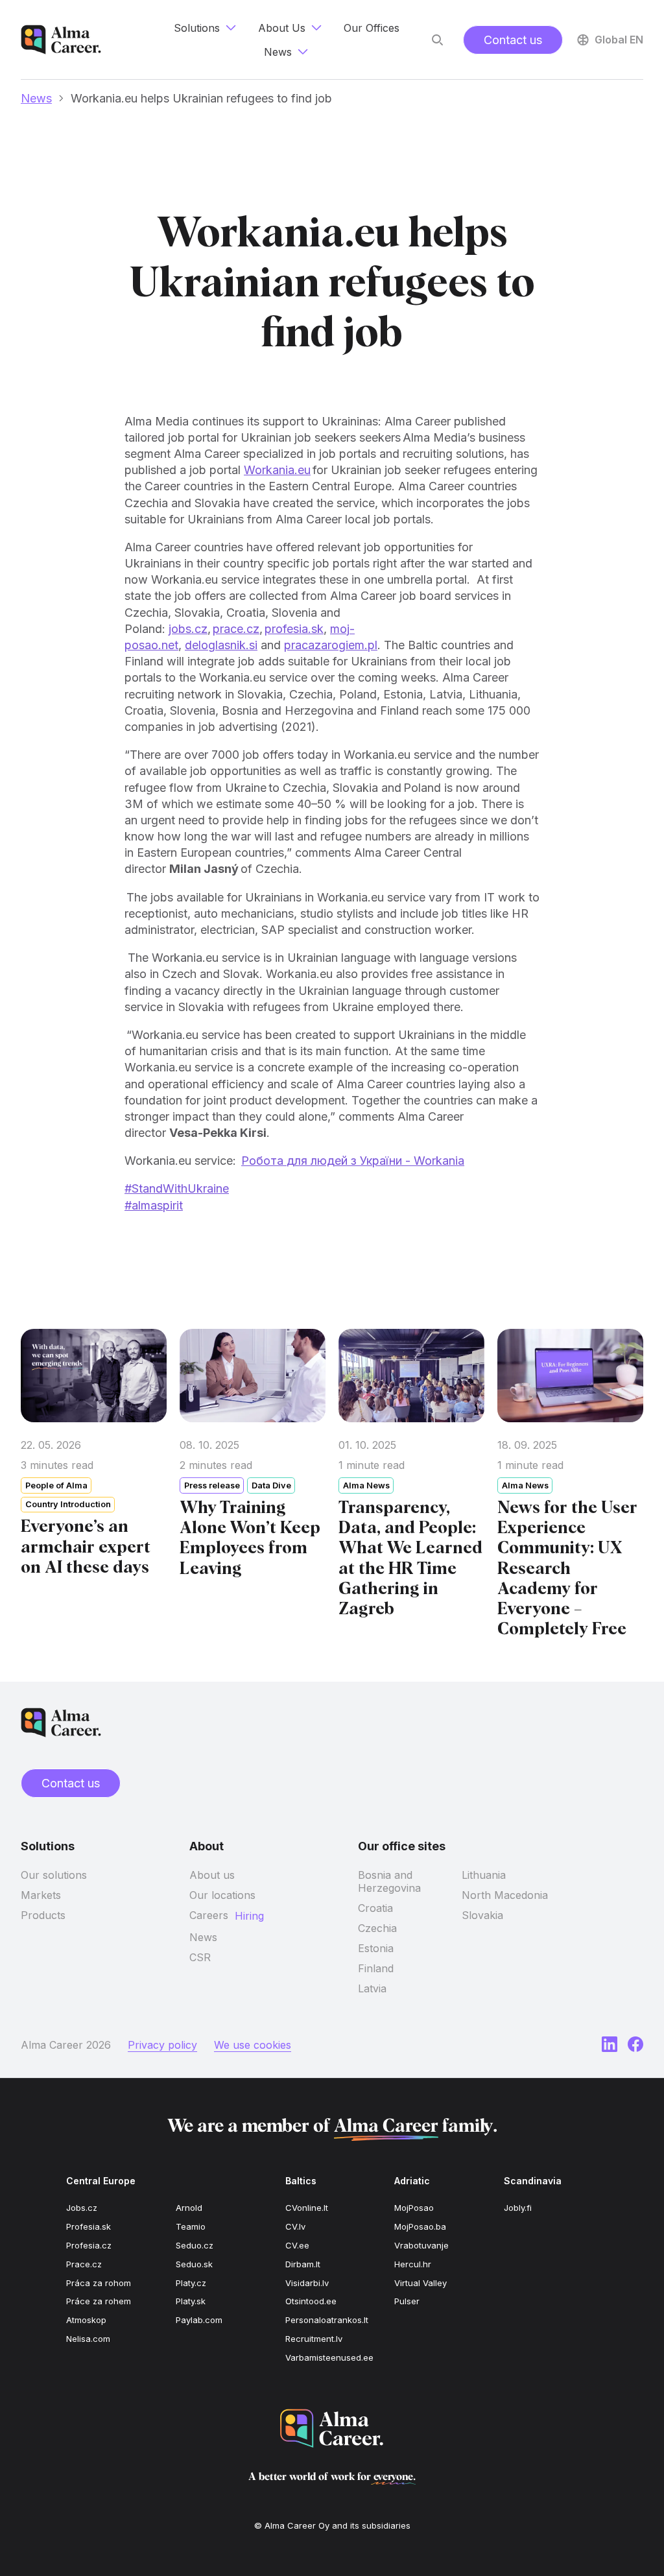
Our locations (222, 1895)
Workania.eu (277, 470)
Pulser (407, 2301)
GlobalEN (619, 40)
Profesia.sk (89, 2226)
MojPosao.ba (420, 2226)
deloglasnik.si (221, 645)
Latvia (372, 1988)
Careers (209, 1915)
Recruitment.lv (314, 2339)
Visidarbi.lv (307, 2283)
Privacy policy (162, 2045)
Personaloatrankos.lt (327, 2320)
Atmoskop (86, 2320)
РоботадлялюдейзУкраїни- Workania (353, 1161)
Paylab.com (199, 2320)
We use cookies (253, 2045)
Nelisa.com (88, 2339)
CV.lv (295, 2226)
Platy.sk (191, 2301)
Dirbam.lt (303, 2264)
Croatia (375, 1908)
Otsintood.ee (311, 2301)
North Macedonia (505, 1895)
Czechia (377, 1928)
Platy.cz (191, 2283)
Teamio (191, 2226)
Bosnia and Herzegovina (389, 1881)
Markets (41, 1895)
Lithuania (484, 1875)
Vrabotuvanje (421, 2245)
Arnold (189, 2208)
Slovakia (482, 1915)
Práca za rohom (99, 2283)
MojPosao (414, 2208)
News (36, 98)
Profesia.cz (89, 2245)
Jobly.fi (518, 2208)
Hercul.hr (413, 2264)
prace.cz (236, 629)
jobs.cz (188, 629)
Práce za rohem (99, 2301)
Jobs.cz (82, 2208)
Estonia (376, 1948)
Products (43, 1915)
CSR (200, 1957)
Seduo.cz (195, 2245)
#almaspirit (154, 1205)
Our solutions (54, 1875)
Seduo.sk (194, 2264)
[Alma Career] (332, 2428)
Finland (376, 1968)
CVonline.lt (307, 2208)
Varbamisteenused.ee (329, 2357)
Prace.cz (84, 2264)
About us (212, 1875)
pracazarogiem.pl (331, 645)
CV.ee (297, 2245)
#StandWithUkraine (177, 1188)
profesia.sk (294, 629)
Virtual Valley (421, 2283)
